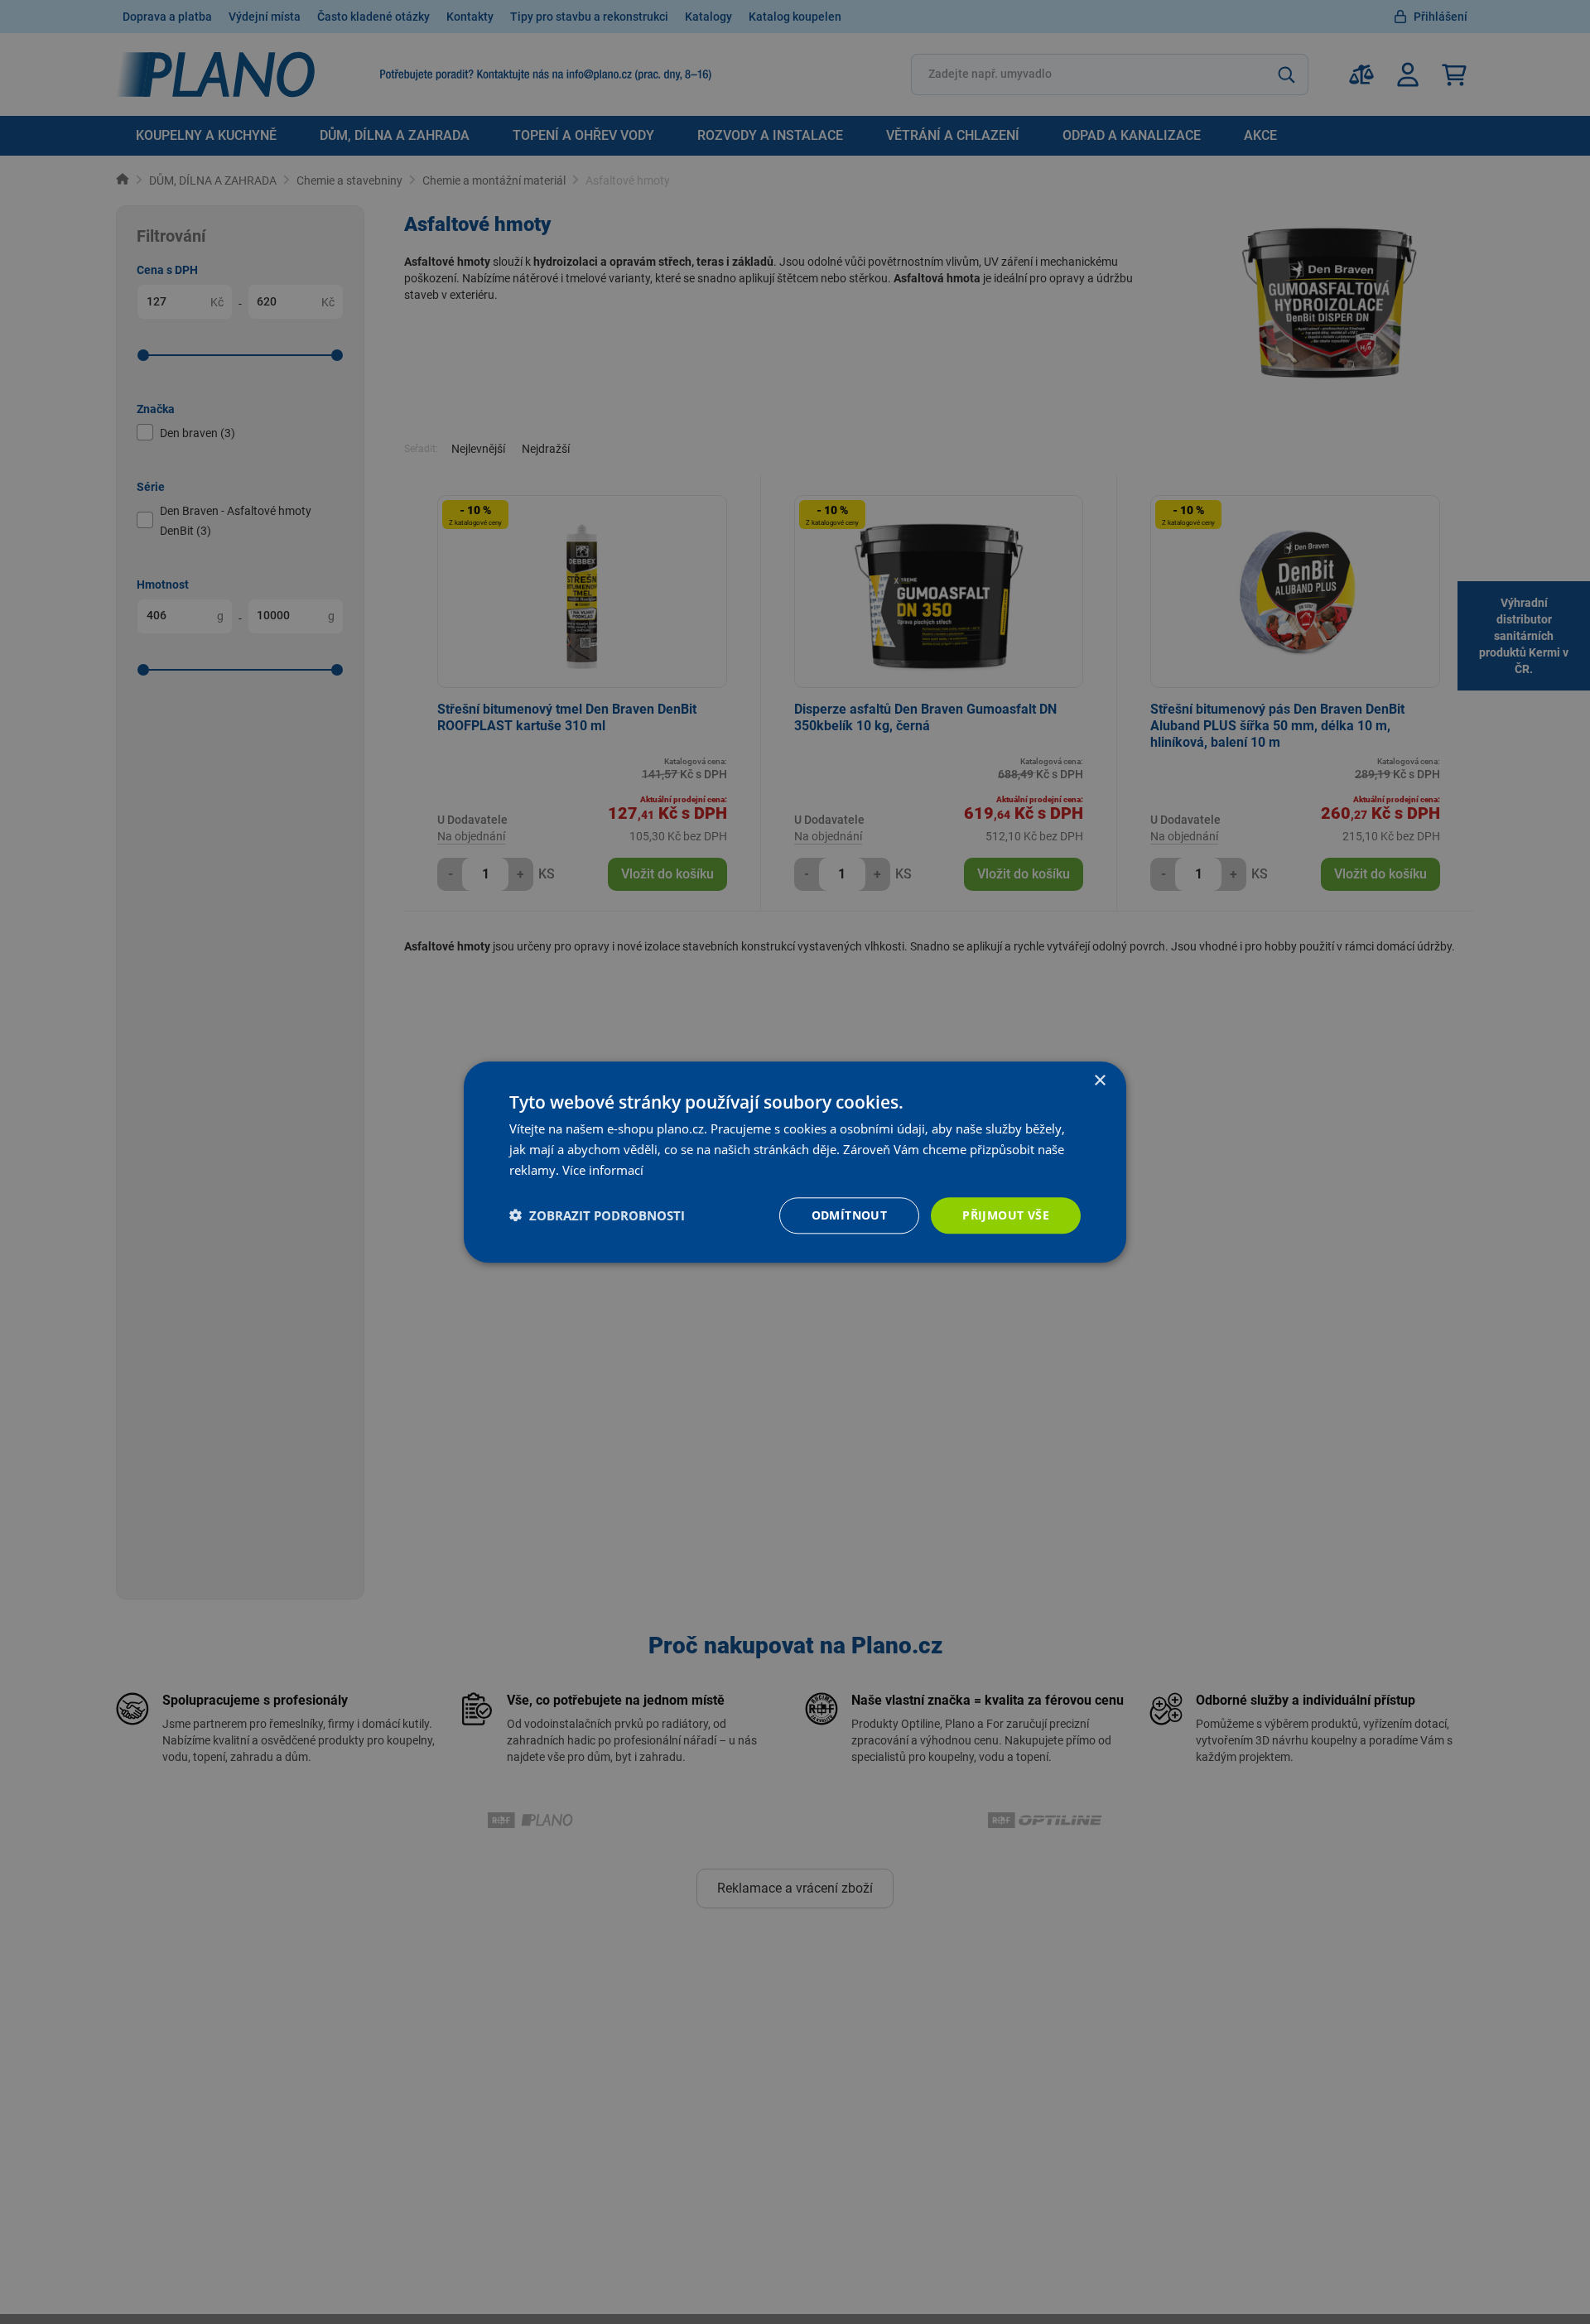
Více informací (603, 1170)
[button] (597, 1215)
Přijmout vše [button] (1006, 1214)
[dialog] (795, 1162)
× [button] (1099, 1081)
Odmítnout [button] (850, 1214)
